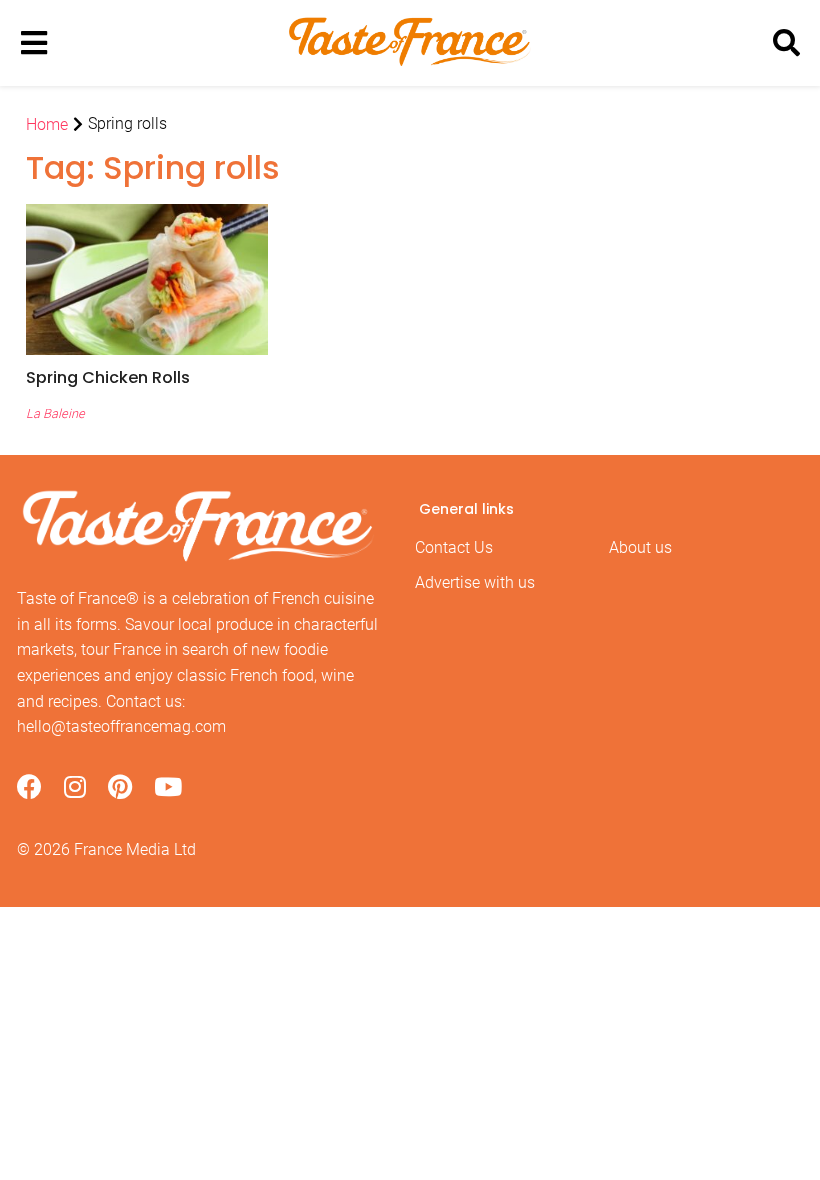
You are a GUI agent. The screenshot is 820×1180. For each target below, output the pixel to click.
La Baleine (55, 413)
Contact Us (454, 547)
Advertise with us (475, 582)
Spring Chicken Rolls (108, 377)
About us (640, 547)
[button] (147, 377)
